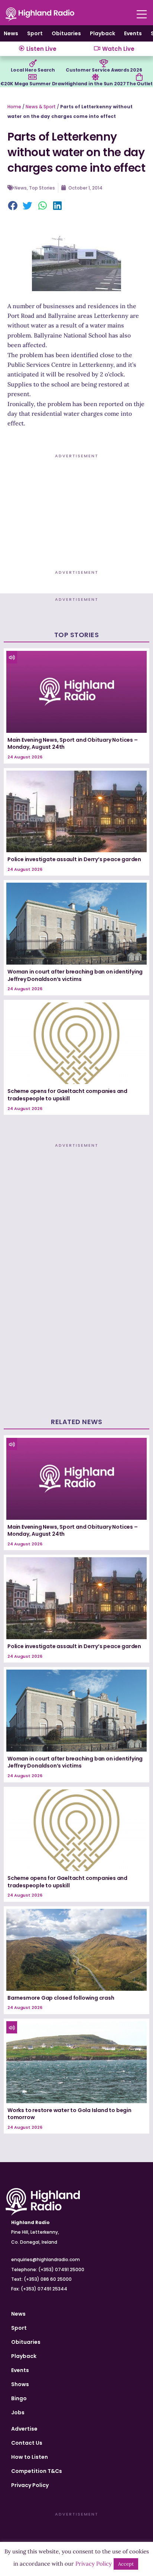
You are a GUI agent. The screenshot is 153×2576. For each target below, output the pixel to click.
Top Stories (42, 188)
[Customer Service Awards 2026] (104, 63)
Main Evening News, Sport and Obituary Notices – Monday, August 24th (73, 744)
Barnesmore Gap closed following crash (61, 1998)
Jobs (18, 2412)
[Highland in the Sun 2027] (95, 77)
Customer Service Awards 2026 (104, 70)
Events (133, 33)
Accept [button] (126, 2564)
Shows (20, 2384)
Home (14, 107)
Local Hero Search (33, 70)
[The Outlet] (139, 77)
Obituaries (66, 33)
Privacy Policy (30, 2485)
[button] (13, 206)
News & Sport (41, 107)
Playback (102, 33)
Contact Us (27, 2443)
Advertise (24, 2429)
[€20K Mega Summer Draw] (32, 77)
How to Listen (30, 2457)
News (11, 33)
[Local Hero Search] (33, 63)
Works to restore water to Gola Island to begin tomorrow (69, 2114)
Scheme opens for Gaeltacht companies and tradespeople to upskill (67, 1095)
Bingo (19, 2398)
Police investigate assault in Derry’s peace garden (74, 859)
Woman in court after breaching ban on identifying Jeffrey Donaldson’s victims (75, 975)
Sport (35, 33)
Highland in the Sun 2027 (95, 84)
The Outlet (139, 84)
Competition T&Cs (37, 2471)
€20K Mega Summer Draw (32, 84)
